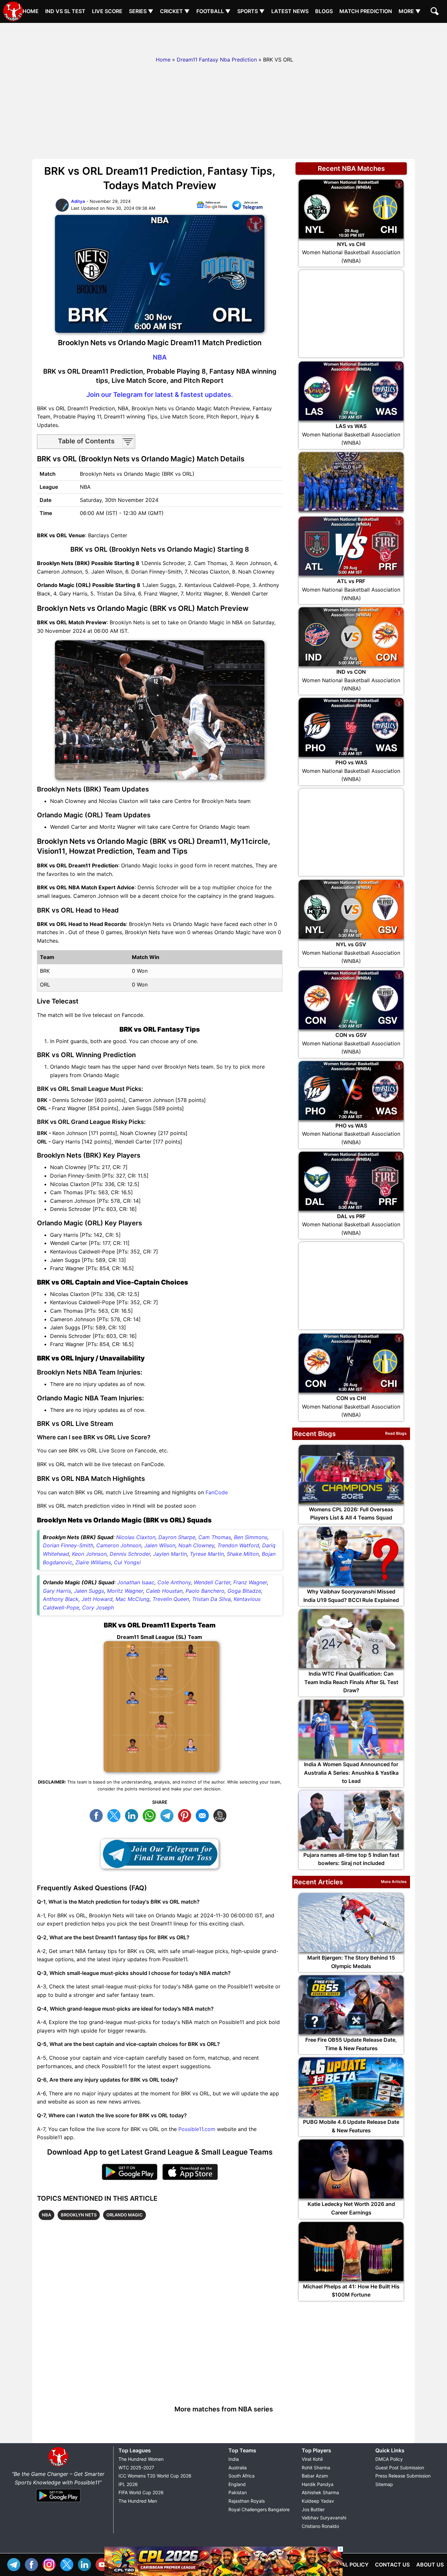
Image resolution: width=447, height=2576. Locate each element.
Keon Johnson (89, 1554)
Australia (238, 2468)
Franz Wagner (250, 1582)
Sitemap (384, 2484)
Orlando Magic (125, 2215)
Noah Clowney (196, 1545)
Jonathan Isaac (136, 1582)
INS (51, 2564)
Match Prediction (366, 11)
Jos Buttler (313, 2509)
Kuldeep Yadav (318, 2501)
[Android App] (58, 2502)
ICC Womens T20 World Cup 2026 (155, 2476)
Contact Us (392, 2565)
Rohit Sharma (316, 2468)
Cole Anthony (174, 1582)
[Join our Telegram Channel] (160, 1854)
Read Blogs (396, 1433)
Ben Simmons (251, 1537)
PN (186, 1815)
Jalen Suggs (89, 1591)
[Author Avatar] (62, 210)
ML (204, 1815)
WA (151, 1815)
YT (104, 2564)
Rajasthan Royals (247, 2501)
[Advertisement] (223, 38)
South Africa (241, 2476)
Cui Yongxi (127, 1562)
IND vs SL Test (65, 11)
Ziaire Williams (93, 1562)
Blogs (324, 11)
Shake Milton (243, 1554)
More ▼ (410, 11)
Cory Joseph (98, 1608)
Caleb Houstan (164, 1591)
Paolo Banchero (205, 1591)
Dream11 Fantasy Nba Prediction (217, 60)
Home (31, 11)
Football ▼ (214, 11)
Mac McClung (133, 1599)
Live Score (107, 11)
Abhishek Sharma (320, 2492)
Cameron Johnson (119, 1545)
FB (98, 1815)
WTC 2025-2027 (136, 2468)
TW (116, 1815)
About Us (430, 2565)
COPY (222, 1815)
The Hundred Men (138, 2501)
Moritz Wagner (125, 1591)
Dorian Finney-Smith (68, 1545)
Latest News (290, 11)
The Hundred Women (141, 2459)
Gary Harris (57, 1591)
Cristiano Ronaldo (320, 2526)
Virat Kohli (312, 2459)
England (237, 2484)
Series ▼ (141, 11)
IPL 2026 (128, 2484)
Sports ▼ (251, 11)
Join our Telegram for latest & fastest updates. (160, 395)
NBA (160, 357)
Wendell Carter (212, 1582)
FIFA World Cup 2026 (141, 2492)
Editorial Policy (345, 2565)
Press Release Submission (403, 2476)
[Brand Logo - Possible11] (58, 2465)
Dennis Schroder (130, 1554)
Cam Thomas (215, 1537)
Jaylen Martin (170, 1554)
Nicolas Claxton (136, 1537)
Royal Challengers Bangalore (259, 2509)
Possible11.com (197, 2129)
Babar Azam (315, 2476)
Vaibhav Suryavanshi (324, 2518)
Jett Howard (97, 1599)
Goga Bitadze (244, 1591)
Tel (15, 2564)
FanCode (217, 1492)
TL (169, 1815)
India (234, 2459)
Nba (46, 2215)
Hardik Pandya (318, 2484)
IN (86, 2564)
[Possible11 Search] (436, 12)
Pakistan (238, 2492)
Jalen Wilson (160, 1545)
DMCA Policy (389, 2459)
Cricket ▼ (175, 11)
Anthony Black (61, 1599)
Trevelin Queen (171, 1599)
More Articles (394, 1882)
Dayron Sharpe (177, 1537)
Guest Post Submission (400, 2468)
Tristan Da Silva (211, 1599)
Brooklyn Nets (79, 2215)
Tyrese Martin (207, 1554)
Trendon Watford (238, 1545)
